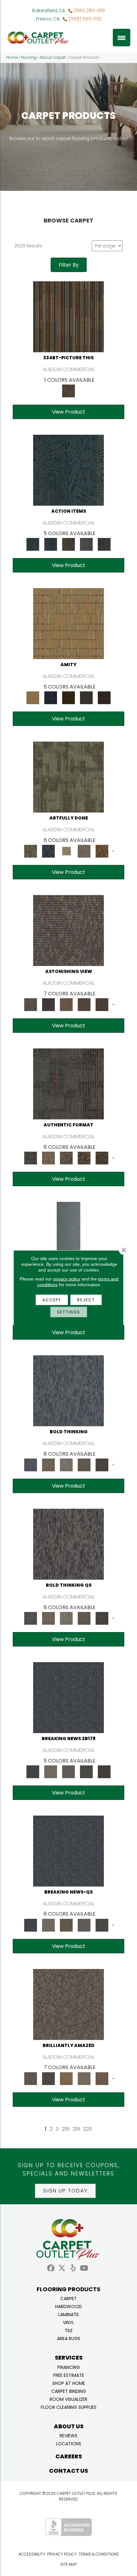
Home (12, 58)
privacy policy (67, 1279)
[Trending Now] (51, 1771)
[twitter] (62, 2268)
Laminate (68, 2314)
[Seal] (102, 1465)
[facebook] (51, 2268)
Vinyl (68, 2322)
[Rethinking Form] (102, 1158)
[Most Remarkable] (48, 851)
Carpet (68, 2298)
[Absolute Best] (84, 1004)
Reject (86, 1300)
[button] (65, 2191)
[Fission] (84, 1465)
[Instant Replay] (68, 1771)
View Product (68, 412)
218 (66, 2129)
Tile (69, 2330)
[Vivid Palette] (102, 851)
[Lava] (66, 1465)
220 (88, 2129)
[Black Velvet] (104, 698)
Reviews (68, 2435)
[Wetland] (68, 1237)
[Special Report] (66, 1925)
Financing (69, 2367)
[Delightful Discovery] (68, 777)
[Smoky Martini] (86, 698)
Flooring (29, 58)
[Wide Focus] (48, 1004)
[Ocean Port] (51, 544)
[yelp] (73, 2268)
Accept (52, 1300)
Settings (69, 1312)
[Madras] (68, 623)
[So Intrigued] (68, 2004)
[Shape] (68, 1391)
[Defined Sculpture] (48, 1158)
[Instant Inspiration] (102, 2078)
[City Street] (104, 544)
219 (76, 2129)
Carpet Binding (69, 2391)
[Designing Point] (68, 1084)
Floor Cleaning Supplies (69, 2407)
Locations (69, 2443)
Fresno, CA (48, 19)
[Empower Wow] (84, 2078)
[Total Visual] (66, 1004)
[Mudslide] (68, 317)
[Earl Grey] (86, 544)
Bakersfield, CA (49, 11)
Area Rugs (69, 2338)
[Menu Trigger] (122, 38)
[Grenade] (48, 1465)
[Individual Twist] (66, 1158)
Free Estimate (69, 2375)
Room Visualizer (68, 2399)
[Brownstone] (68, 544)
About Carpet (53, 58)
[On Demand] (86, 1771)
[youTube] (84, 2268)
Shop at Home (69, 2383)
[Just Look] (102, 1004)
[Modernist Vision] (66, 851)
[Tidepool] (68, 470)
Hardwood (68, 2306)
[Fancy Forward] (68, 930)
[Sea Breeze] (51, 698)
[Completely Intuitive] (66, 2078)
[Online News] (68, 1697)
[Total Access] (104, 1771)
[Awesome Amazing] (84, 851)
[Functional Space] (84, 1158)
